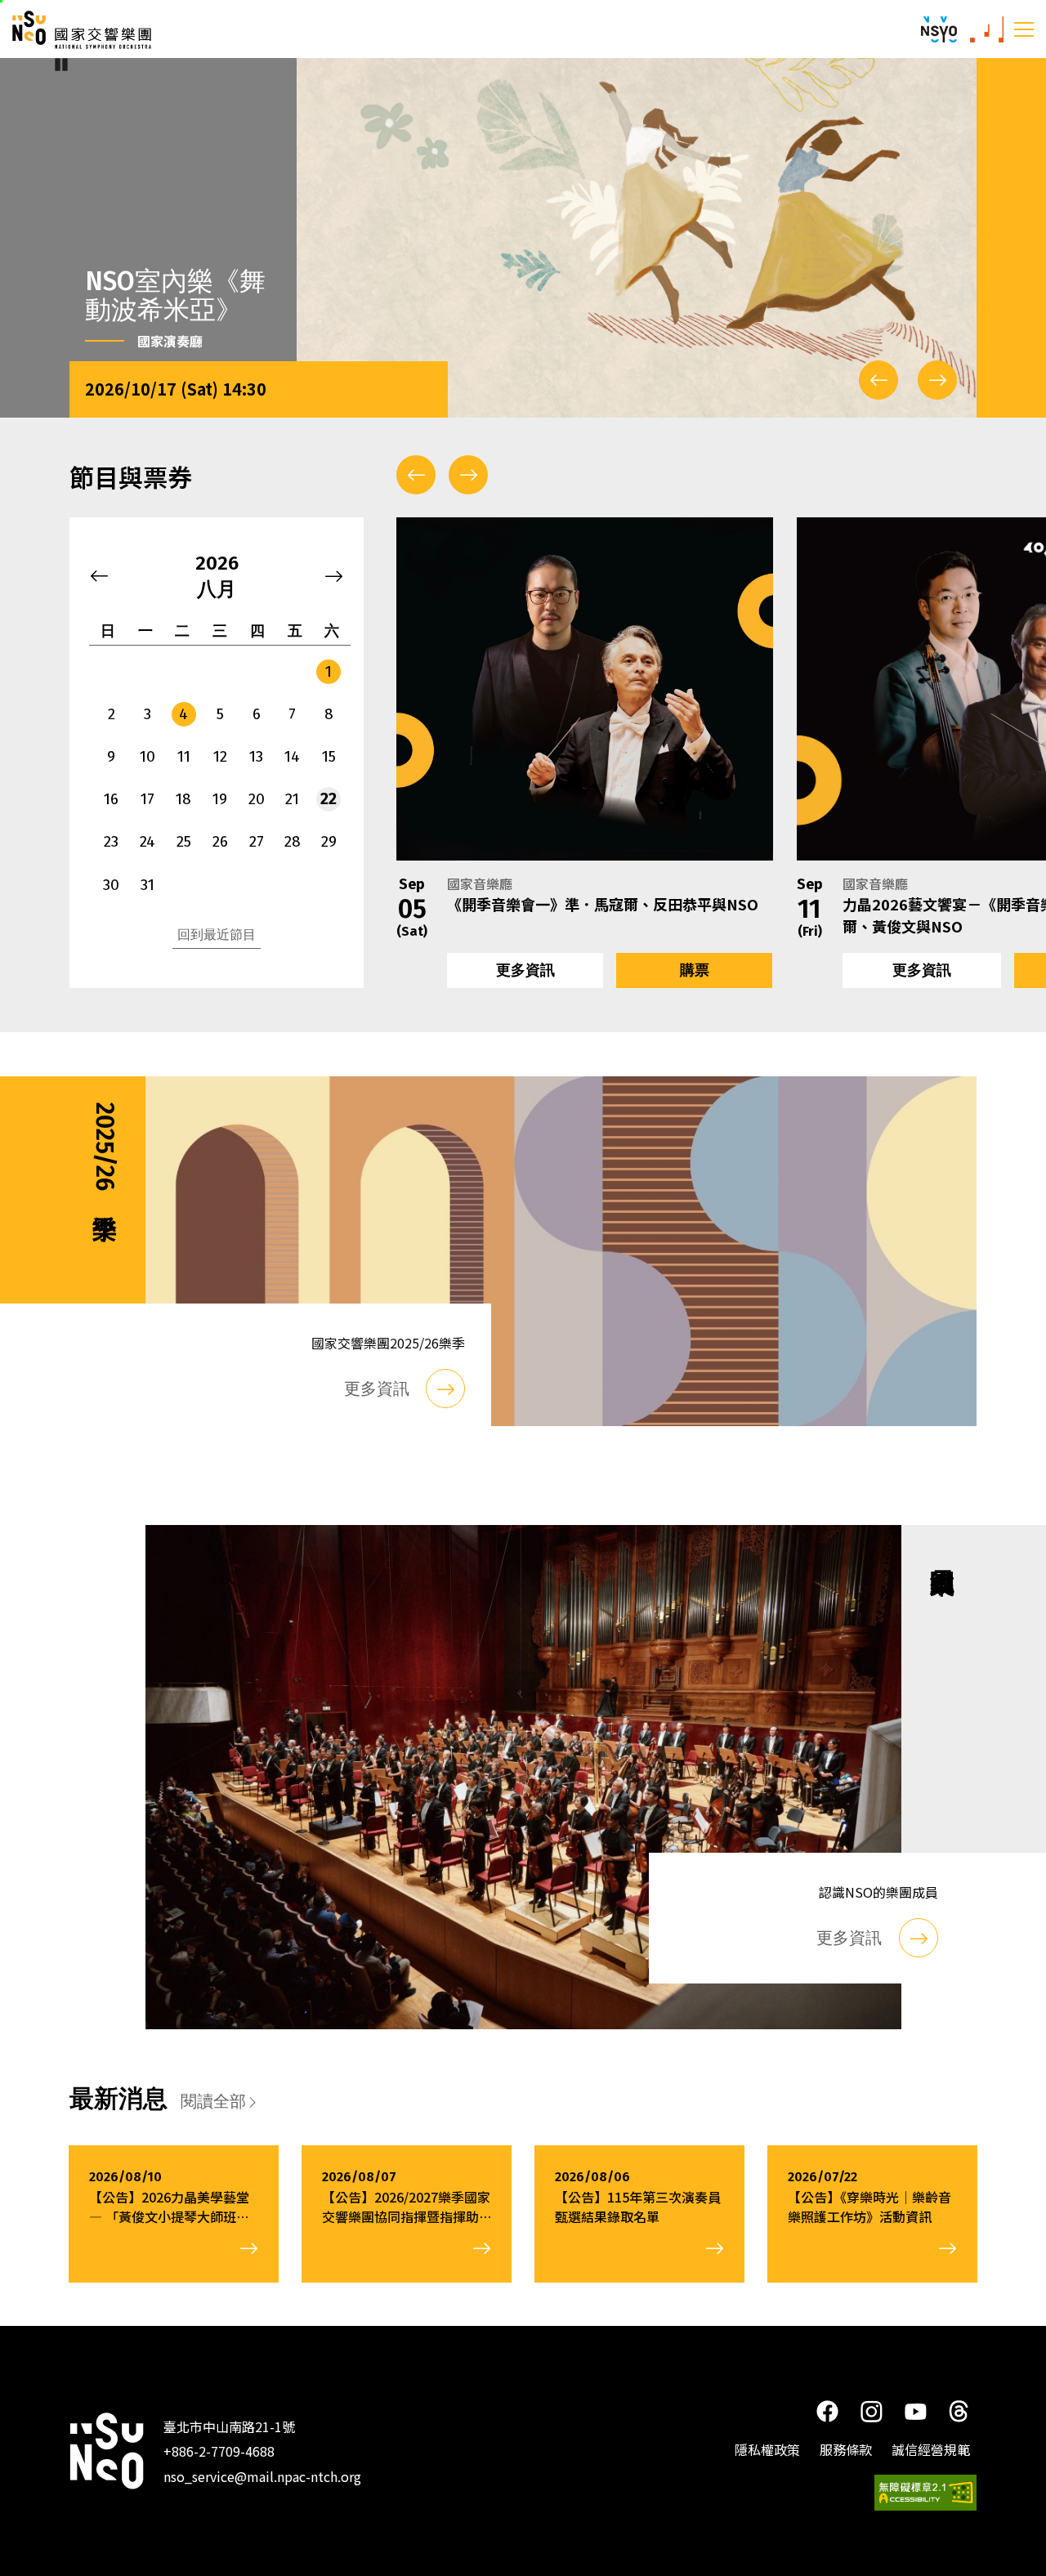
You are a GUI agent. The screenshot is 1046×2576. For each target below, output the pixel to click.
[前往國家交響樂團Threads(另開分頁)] (959, 2411)
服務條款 (846, 2449)
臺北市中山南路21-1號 (229, 2426)
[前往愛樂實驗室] (987, 29)
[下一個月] (334, 576)
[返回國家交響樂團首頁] (107, 2451)
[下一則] (937, 380)
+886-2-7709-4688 (219, 2451)
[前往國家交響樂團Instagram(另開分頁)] (871, 2411)
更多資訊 (525, 970)
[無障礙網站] (925, 2493)
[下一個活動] (468, 475)
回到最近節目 (217, 935)
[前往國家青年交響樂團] (939, 29)
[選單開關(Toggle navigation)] (1024, 29)
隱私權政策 (767, 2449)
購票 (695, 970)
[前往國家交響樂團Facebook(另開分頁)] (827, 2411)
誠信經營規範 (931, 2449)
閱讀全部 (213, 2101)
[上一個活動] (416, 475)
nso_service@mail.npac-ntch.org (262, 2476)
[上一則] (878, 380)
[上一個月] (99, 576)
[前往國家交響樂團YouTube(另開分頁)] (916, 2409)
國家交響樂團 (82, 30)
